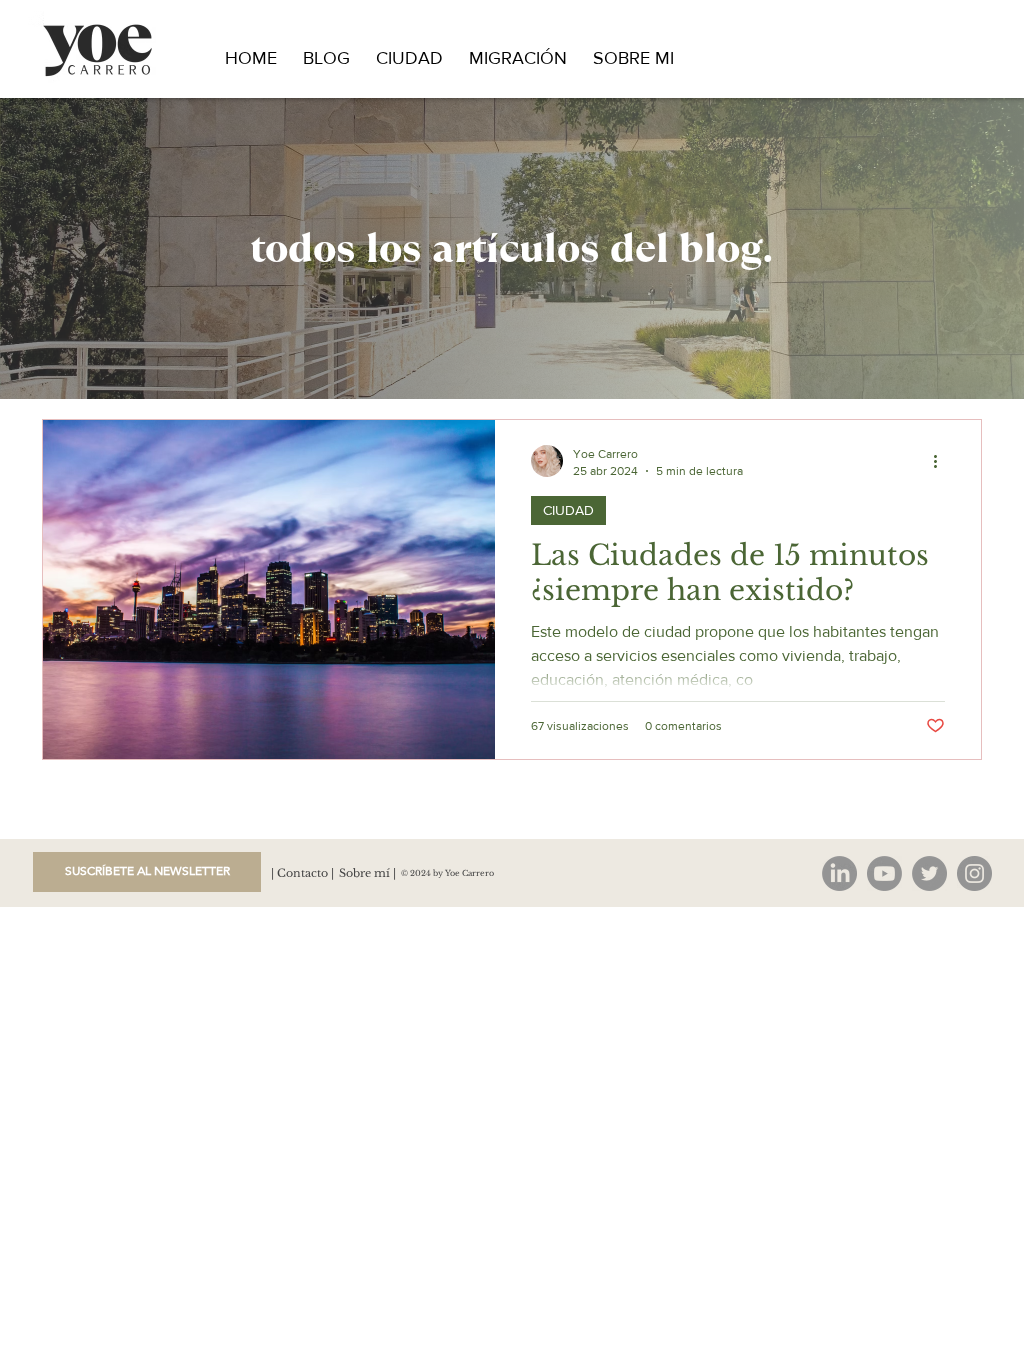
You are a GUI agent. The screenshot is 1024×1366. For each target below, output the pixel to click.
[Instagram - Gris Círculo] (974, 873)
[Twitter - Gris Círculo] (929, 873)
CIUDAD (568, 510)
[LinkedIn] (839, 873)
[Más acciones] (942, 461)
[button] (147, 872)
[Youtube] (884, 873)
